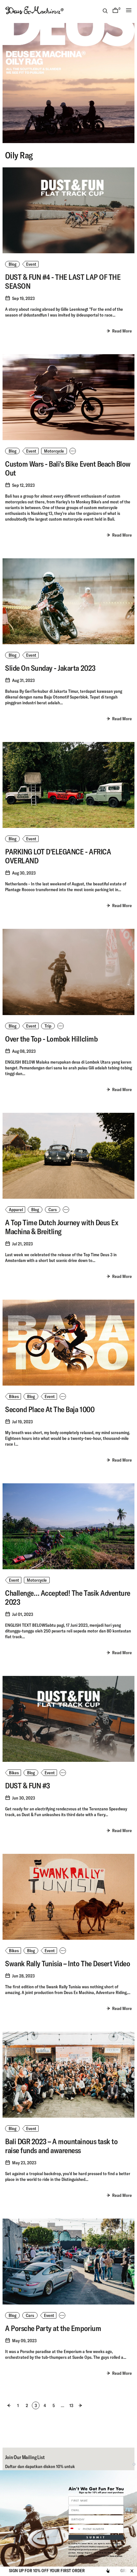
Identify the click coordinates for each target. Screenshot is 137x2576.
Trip (48, 1026)
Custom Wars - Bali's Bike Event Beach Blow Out (68, 468)
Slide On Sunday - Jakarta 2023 (50, 668)
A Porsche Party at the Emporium (53, 2328)
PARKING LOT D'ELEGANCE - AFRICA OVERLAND (58, 856)
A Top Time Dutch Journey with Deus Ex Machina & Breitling (62, 1227)
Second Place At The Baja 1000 (50, 1409)
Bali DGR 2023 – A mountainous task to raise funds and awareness (61, 2146)
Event (31, 264)
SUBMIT (96, 2537)
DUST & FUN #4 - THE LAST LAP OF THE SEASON (63, 281)
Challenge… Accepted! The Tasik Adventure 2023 (68, 1597)
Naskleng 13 (42, 513)
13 (72, 2406)
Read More (122, 331)
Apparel (16, 1210)
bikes (14, 1396)
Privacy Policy (100, 2556)
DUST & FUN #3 (28, 1785)
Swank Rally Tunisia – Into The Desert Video (68, 1963)
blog (12, 264)
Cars (53, 1210)
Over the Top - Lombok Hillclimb (51, 1039)
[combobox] (75, 2529)
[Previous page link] (9, 2405)
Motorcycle (54, 451)
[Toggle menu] (129, 10)
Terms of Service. (116, 2556)
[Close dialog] (134, 2464)
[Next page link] (80, 2405)
